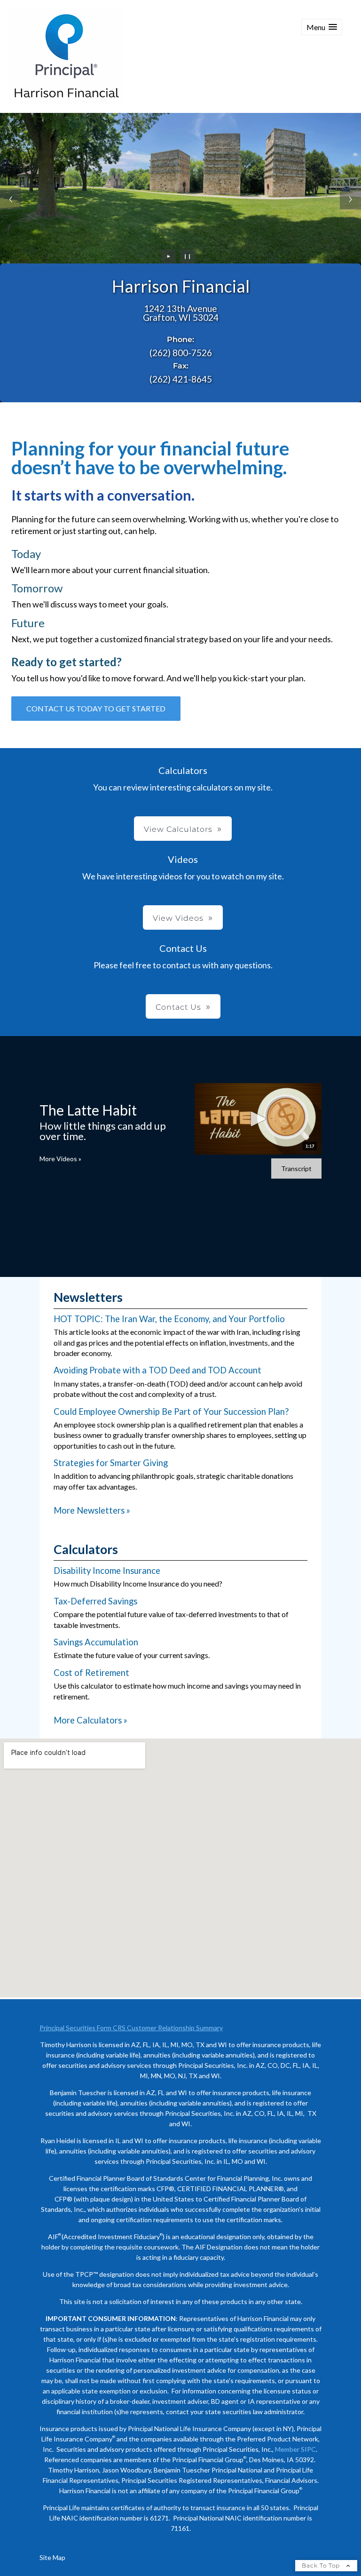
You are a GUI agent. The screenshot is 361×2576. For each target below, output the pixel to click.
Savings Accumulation (96, 1642)
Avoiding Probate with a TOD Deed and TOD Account (157, 1370)
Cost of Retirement (91, 1673)
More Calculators (90, 1720)
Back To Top (322, 2565)
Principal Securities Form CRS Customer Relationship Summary (131, 2028)
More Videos (60, 1159)
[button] (322, 27)
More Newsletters (92, 1510)
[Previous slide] (11, 199)
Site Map (52, 2557)
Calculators (86, 1549)
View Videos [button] (178, 918)
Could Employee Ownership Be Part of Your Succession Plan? (171, 1412)
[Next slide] (350, 199)
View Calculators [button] (178, 829)
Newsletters (88, 1297)
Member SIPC (295, 2449)
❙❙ (188, 256)
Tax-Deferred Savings (95, 1601)
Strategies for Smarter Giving (111, 1463)
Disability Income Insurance (107, 1571)
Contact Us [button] (178, 1007)
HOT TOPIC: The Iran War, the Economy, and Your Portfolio (169, 1319)
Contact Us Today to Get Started (96, 708)
